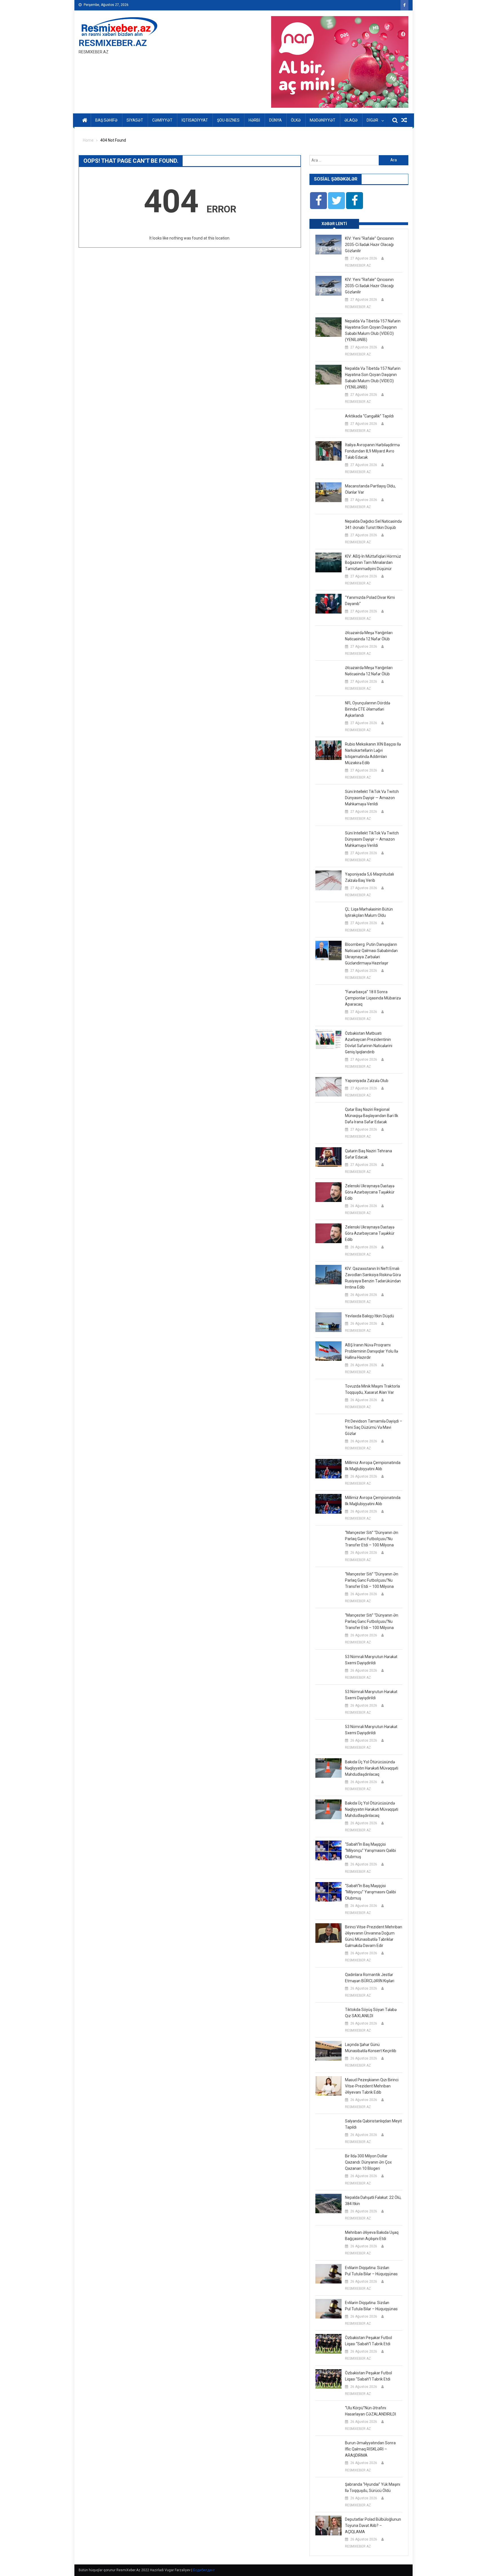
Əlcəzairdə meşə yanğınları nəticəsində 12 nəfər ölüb (369, 636)
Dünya (275, 120)
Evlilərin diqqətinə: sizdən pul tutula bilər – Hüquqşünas (371, 2271)
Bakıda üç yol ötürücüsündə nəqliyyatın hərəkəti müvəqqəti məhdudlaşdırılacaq (372, 1768)
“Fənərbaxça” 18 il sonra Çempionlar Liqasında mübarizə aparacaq (373, 998)
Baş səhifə (106, 120)
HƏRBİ (254, 120)
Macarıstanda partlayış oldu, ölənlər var (370, 489)
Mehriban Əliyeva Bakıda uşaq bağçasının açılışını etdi (372, 2236)
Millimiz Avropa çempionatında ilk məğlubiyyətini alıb (373, 1466)
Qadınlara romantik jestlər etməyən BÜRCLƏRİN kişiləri (370, 1978)
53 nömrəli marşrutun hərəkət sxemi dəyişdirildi (371, 1660)
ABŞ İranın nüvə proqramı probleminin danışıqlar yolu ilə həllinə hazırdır (371, 1351)
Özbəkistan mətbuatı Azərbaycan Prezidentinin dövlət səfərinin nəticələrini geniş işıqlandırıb (369, 1043)
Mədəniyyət (323, 120)
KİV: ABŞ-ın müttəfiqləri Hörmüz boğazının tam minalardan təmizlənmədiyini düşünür (373, 562)
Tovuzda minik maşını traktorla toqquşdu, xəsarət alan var (372, 1389)
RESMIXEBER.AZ (113, 43)
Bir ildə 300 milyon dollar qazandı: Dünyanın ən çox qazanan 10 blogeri (368, 2162)
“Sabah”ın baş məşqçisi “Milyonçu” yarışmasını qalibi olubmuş (370, 1850)
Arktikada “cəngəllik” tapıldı (369, 416)
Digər (372, 120)
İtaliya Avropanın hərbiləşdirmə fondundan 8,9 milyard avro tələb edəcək (372, 451)
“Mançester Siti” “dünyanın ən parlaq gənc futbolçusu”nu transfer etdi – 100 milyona (372, 1539)
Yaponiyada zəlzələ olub (367, 1081)
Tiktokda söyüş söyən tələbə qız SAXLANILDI (371, 2013)
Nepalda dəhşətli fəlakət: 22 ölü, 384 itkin (373, 2201)
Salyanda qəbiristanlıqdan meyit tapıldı (373, 2124)
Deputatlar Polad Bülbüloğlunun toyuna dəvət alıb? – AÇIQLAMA (373, 2526)
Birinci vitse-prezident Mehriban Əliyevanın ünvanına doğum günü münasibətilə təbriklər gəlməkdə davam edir (374, 1936)
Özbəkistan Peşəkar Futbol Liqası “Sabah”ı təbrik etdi (368, 2341)
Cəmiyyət (162, 120)
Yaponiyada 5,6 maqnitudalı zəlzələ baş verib (369, 877)
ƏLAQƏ (351, 120)
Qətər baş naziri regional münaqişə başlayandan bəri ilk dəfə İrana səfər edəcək (372, 1116)
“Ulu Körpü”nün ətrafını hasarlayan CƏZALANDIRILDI (370, 2411)
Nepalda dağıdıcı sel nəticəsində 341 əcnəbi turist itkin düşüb (373, 524)
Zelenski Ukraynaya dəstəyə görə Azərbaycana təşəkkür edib (370, 1192)
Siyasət (135, 120)
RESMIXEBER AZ (358, 265)
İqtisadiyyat (195, 120)
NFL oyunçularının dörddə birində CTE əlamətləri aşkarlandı (368, 709)
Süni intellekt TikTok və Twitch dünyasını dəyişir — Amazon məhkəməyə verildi (372, 798)
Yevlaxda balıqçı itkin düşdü (369, 1316)
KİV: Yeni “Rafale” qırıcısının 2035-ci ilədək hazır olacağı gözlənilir (369, 245)
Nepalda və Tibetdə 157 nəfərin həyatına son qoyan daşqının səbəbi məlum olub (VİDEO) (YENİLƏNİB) (373, 330)
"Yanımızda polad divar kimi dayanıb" (370, 601)
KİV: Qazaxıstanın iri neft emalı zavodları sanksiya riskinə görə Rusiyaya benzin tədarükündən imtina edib (373, 1278)
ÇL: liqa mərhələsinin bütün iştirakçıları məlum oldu (369, 912)
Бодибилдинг (204, 2570)
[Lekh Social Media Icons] (318, 201)
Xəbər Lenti (334, 224)
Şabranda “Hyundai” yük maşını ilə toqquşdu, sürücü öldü (373, 2487)
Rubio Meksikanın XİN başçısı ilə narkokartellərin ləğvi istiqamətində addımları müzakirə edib (373, 753)
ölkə (296, 120)
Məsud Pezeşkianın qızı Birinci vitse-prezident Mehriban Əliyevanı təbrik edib (372, 2086)
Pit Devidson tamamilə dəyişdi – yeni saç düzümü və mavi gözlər (374, 1427)
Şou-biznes (228, 120)
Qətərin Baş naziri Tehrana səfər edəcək (368, 1154)
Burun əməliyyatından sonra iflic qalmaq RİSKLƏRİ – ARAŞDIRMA (370, 2449)
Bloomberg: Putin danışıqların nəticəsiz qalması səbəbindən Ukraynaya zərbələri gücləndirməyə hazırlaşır (371, 954)
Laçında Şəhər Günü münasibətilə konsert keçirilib (371, 2048)
